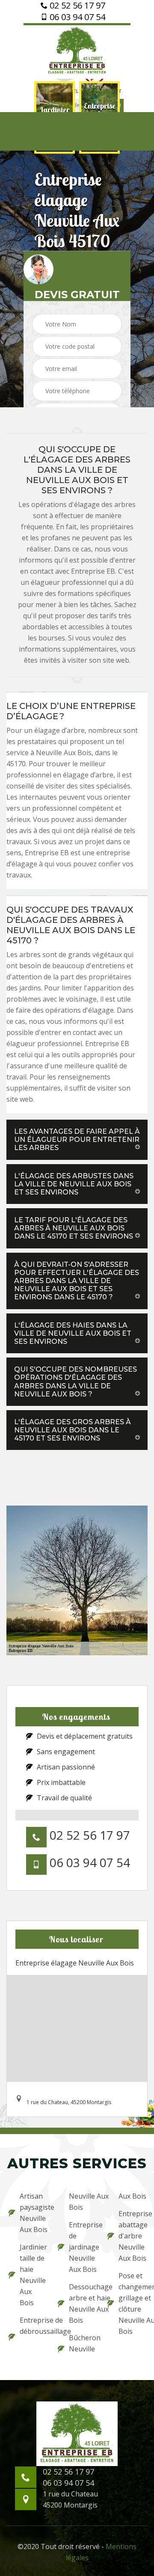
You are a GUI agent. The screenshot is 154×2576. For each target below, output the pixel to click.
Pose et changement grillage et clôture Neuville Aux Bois (132, 2303)
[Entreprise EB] (77, 51)
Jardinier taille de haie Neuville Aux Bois (33, 2275)
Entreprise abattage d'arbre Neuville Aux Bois (132, 2236)
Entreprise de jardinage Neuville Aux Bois (82, 2247)
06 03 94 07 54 (76, 17)
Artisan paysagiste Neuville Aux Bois (33, 2213)
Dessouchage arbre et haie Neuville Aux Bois (82, 2303)
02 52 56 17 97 (76, 6)
